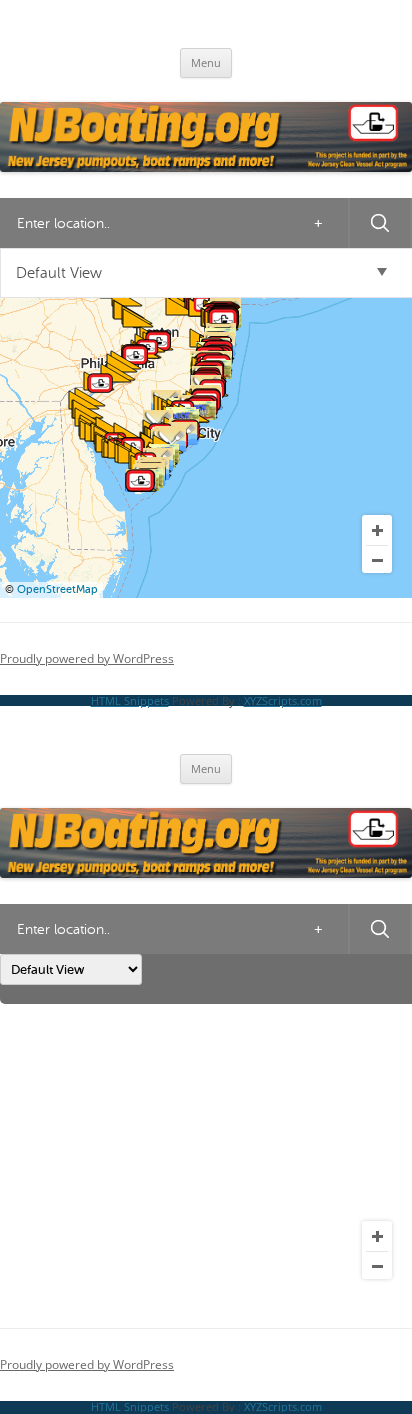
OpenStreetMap (57, 589)
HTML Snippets (130, 700)
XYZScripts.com (283, 700)
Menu (206, 62)
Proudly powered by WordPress (87, 658)
